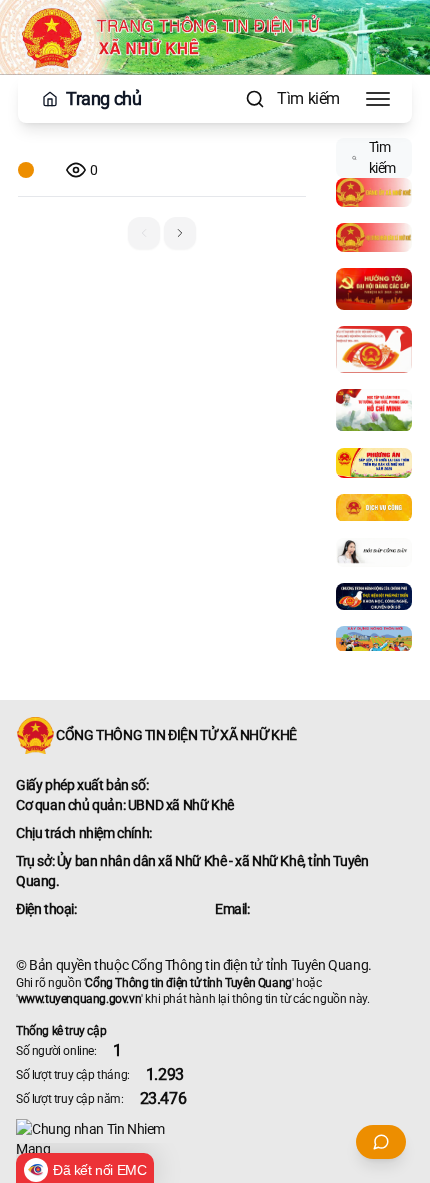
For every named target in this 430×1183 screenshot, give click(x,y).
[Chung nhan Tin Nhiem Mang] (215, 1139)
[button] (180, 233)
